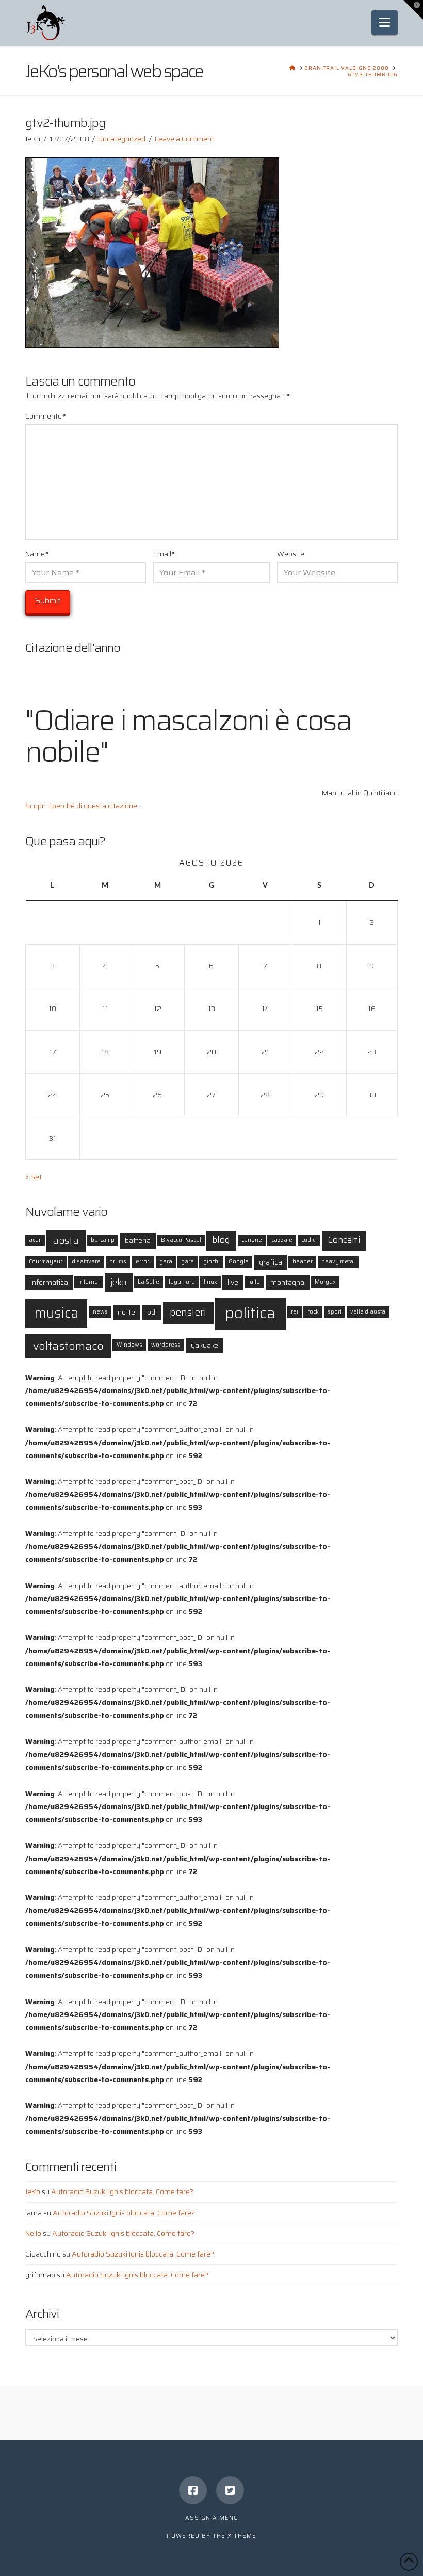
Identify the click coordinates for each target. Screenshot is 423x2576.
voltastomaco (68, 1346)
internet (89, 1282)
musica (56, 1313)
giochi (211, 1262)
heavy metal (338, 1262)
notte (126, 1312)
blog (221, 1240)
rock (313, 1312)
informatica (49, 1282)
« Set (34, 1177)
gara (166, 1262)
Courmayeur (46, 1262)
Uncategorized (122, 139)
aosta (66, 1241)
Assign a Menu (212, 2518)
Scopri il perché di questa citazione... (84, 806)
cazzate (282, 1240)
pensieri (188, 1312)
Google (239, 1262)
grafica (271, 1262)
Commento (45, 416)
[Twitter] (230, 2490)
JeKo (33, 2191)
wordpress (166, 1345)
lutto (254, 1282)
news (100, 1312)
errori (143, 1262)
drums (118, 1262)
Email (164, 554)
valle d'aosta (368, 1312)
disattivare (86, 1262)
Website (291, 554)
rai (295, 1312)
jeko (118, 1282)
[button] (385, 22)
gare (188, 1262)
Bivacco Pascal (181, 1240)
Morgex (325, 1282)
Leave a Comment (184, 139)
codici (309, 1240)
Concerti (344, 1240)
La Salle (149, 1282)
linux (210, 1282)
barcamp (103, 1240)
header (303, 1262)
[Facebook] (193, 2490)
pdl (152, 1312)
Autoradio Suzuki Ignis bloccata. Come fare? (122, 2191)
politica (250, 1313)
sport (335, 1312)
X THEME (242, 2536)
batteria (138, 1240)
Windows (129, 1345)
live (233, 1282)
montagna (287, 1282)
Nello (33, 2233)
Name (37, 554)
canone (252, 1240)
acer (35, 1240)
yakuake (205, 1345)
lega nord (182, 1282)
